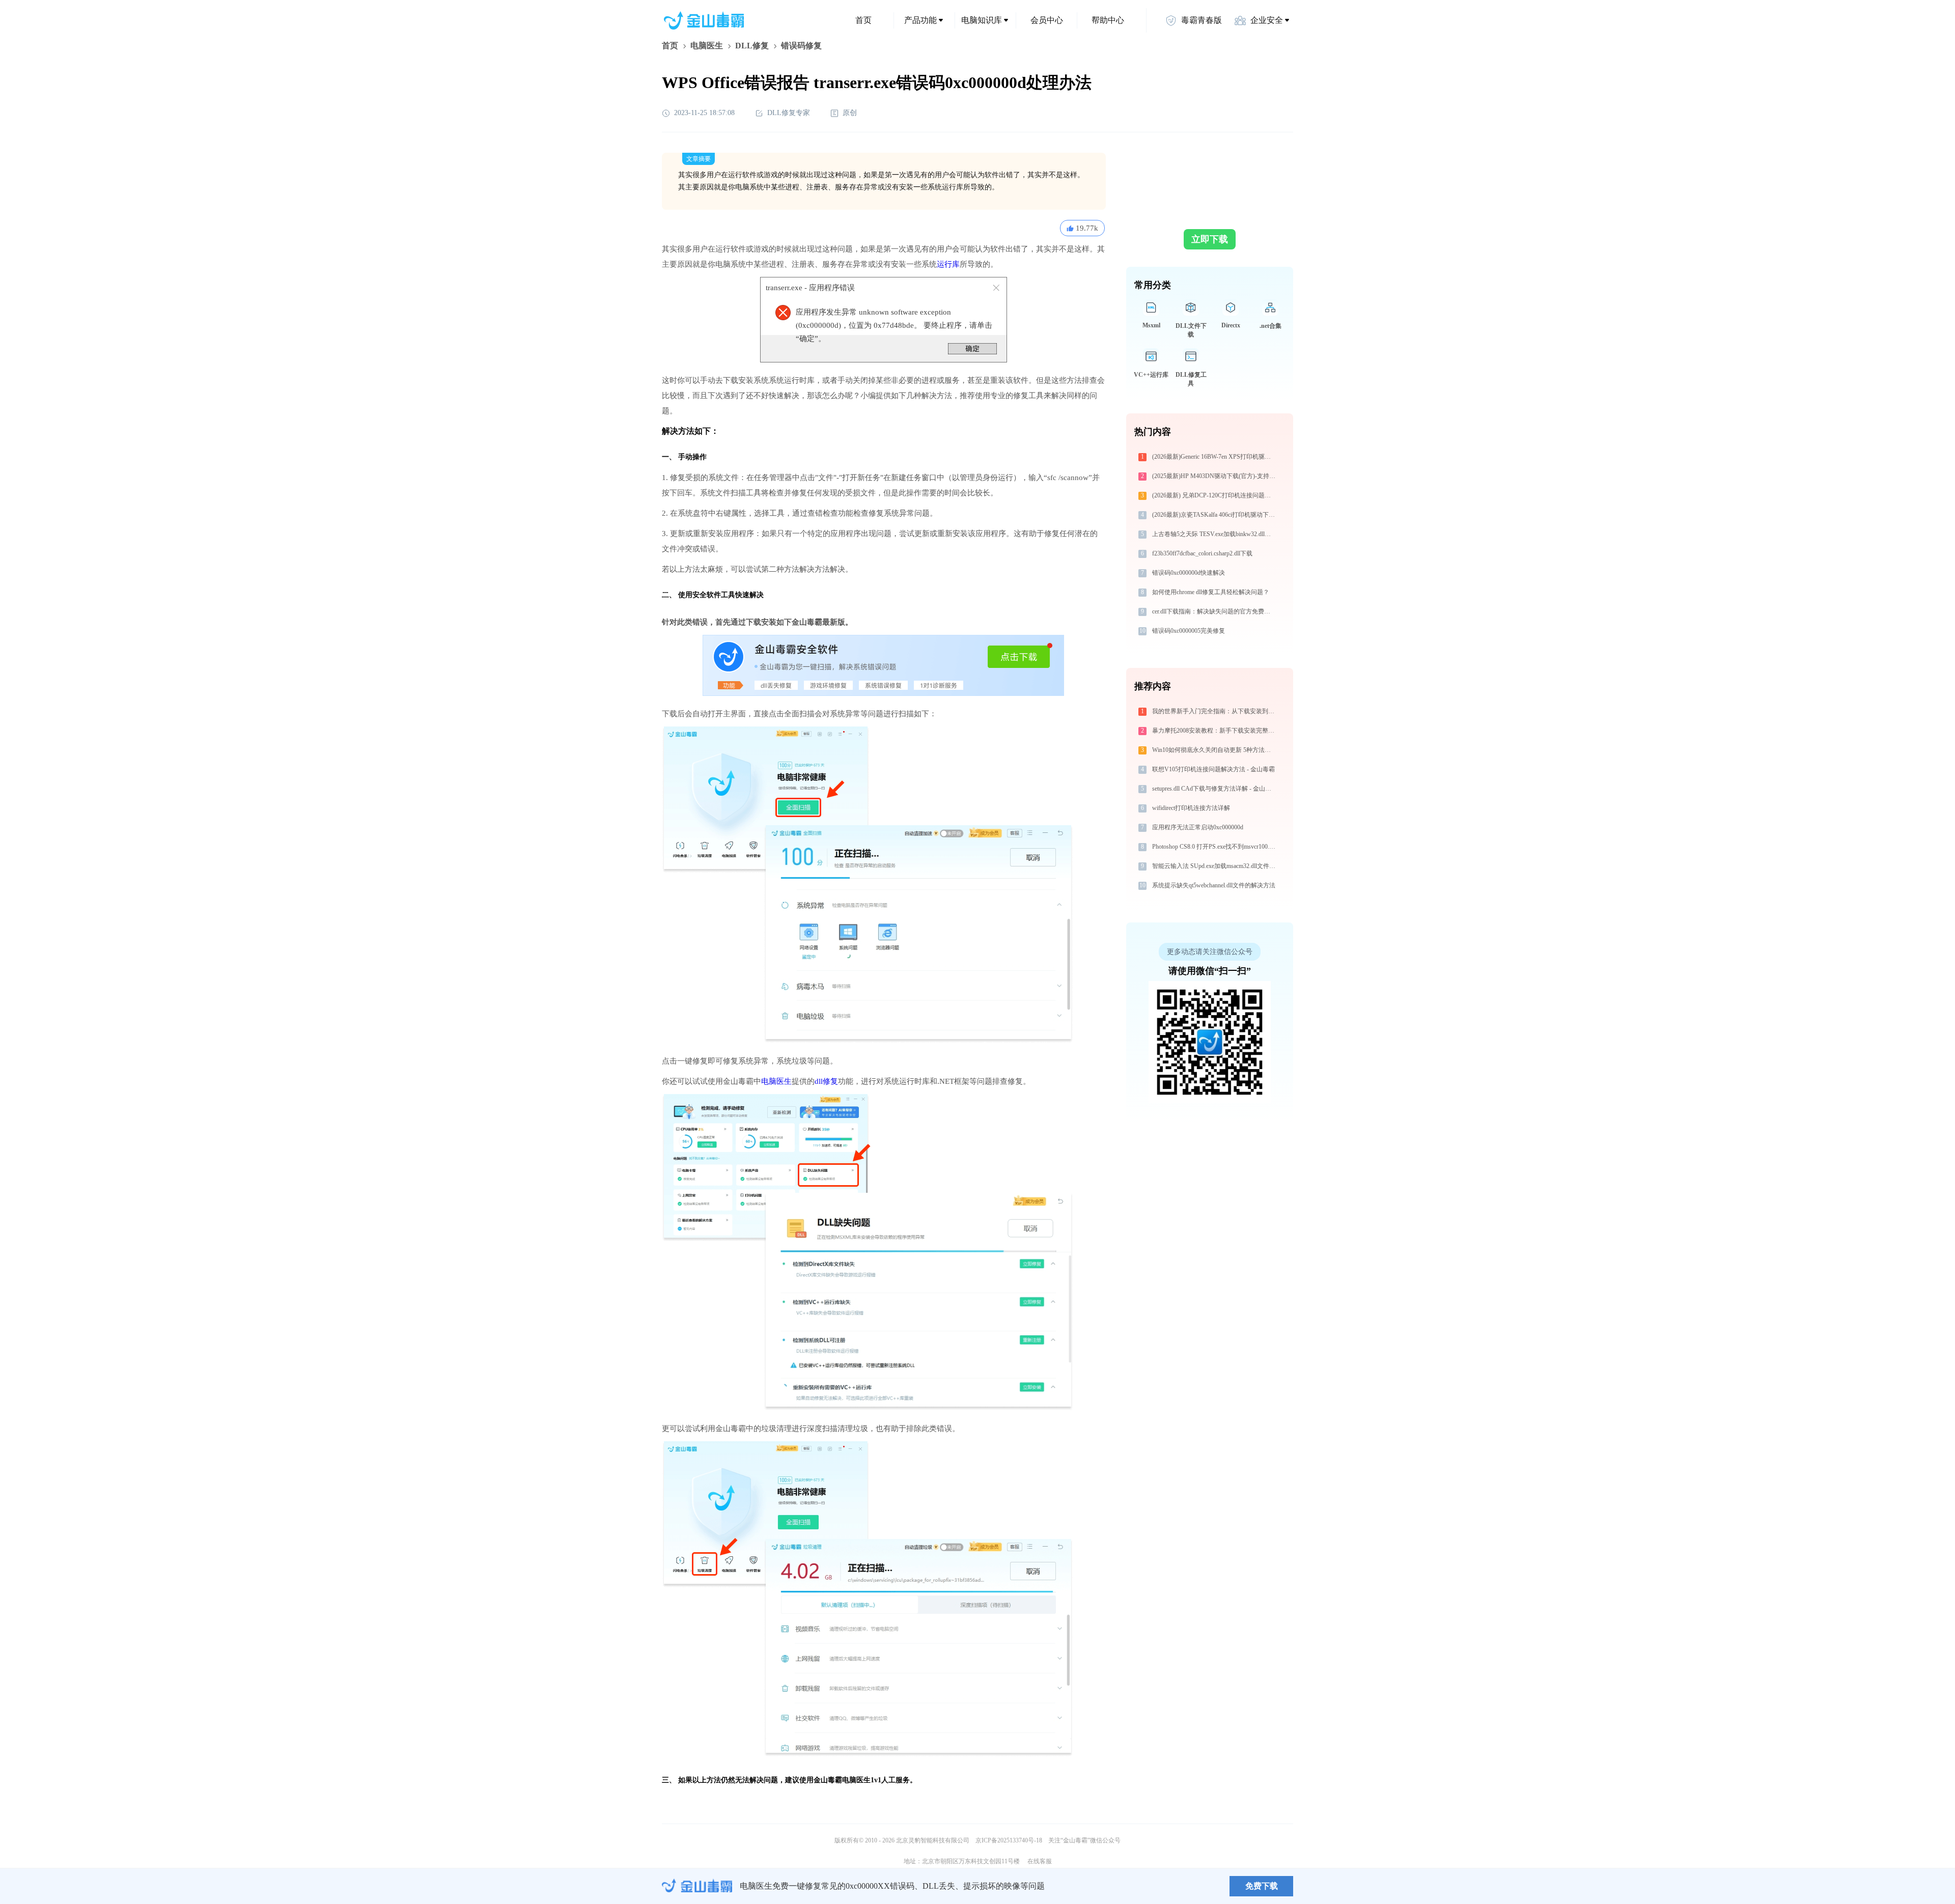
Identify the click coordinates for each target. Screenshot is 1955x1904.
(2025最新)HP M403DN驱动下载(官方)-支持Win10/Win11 (1215, 476)
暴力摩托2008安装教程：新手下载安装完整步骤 (1215, 731)
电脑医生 (707, 46)
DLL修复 (752, 46)
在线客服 (1040, 1861)
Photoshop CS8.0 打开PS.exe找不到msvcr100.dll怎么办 (1215, 847)
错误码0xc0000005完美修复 (1189, 631)
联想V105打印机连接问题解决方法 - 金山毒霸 (1213, 769)
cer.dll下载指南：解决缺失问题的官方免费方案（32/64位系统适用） (1215, 611)
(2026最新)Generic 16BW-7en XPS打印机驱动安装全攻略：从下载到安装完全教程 (1215, 457)
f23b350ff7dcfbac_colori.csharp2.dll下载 (1202, 553)
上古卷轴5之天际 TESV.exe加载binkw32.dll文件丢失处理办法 (1215, 534)
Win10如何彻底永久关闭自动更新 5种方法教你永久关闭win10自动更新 (1215, 750)
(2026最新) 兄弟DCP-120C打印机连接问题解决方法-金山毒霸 (1215, 495)
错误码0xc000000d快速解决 (1189, 573)
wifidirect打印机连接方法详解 (1191, 808)
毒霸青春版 (1202, 20)
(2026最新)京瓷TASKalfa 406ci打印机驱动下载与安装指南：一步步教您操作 (1215, 515)
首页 (863, 20)
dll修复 (826, 1081)
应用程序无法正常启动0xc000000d (1198, 827)
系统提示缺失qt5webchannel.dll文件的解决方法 (1214, 885)
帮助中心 (1108, 20)
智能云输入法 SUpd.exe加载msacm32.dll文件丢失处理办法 (1215, 866)
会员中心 (1047, 20)
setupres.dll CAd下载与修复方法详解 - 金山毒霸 (1215, 789)
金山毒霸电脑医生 (842, 1780)
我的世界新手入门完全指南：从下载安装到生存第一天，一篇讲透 (1215, 711)
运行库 (948, 264)
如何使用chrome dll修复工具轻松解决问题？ (1211, 592)
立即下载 (1210, 239)
